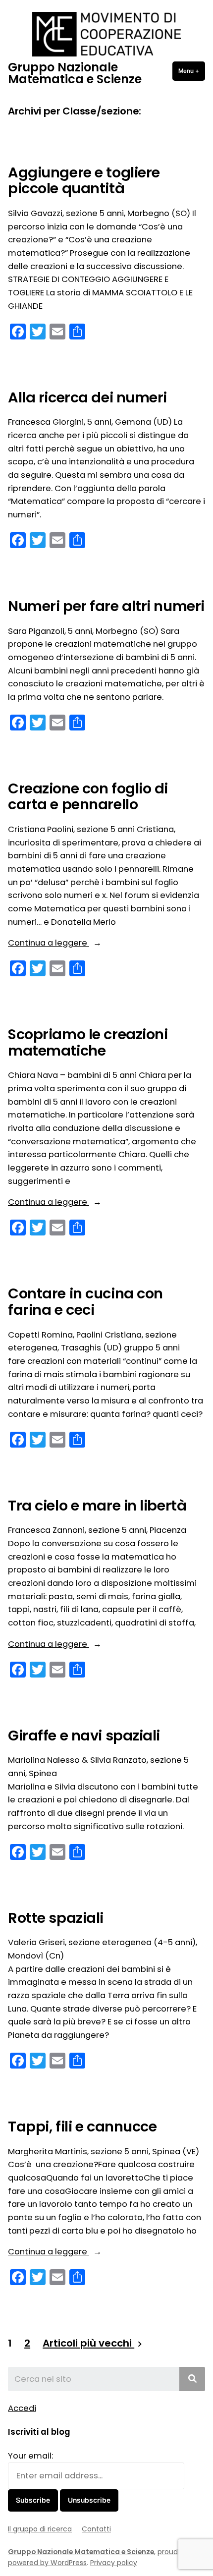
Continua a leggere (72, 943)
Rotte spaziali (56, 1918)
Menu (192, 71)
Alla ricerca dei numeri (87, 397)
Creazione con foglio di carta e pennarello (88, 796)
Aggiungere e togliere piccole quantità (84, 180)
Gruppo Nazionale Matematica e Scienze (75, 73)
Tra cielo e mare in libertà (97, 1506)
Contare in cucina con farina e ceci (85, 1301)
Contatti (96, 2529)
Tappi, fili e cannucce (82, 2127)
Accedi (22, 2408)
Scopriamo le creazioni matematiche (88, 1042)
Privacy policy (114, 2563)
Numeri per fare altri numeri (106, 606)
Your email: (30, 2456)
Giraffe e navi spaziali (84, 1736)
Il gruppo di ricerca (40, 2529)
